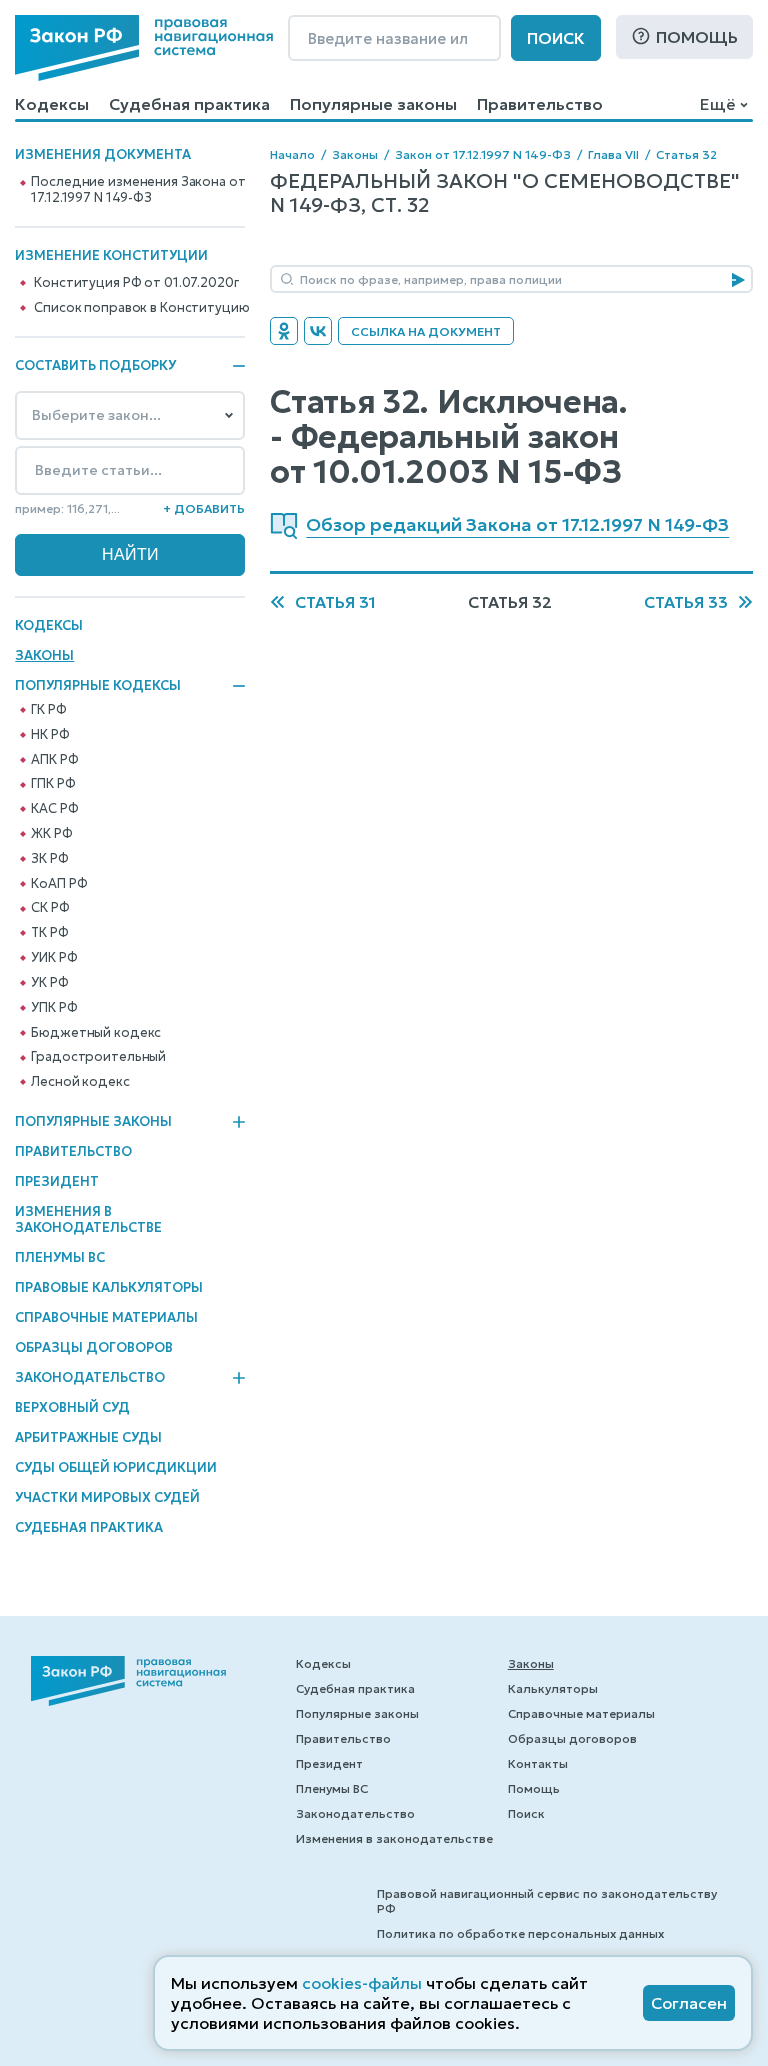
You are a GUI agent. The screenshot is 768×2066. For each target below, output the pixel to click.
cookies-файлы (362, 1983)
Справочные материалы (106, 1317)
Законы (44, 655)
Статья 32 (686, 154)
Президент (57, 1181)
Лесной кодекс (80, 1082)
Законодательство (90, 1378)
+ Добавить (204, 508)
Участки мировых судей (107, 1497)
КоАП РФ (59, 884)
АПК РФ (54, 760)
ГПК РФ (53, 784)
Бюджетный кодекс (96, 1033)
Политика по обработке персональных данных (520, 1933)
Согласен (689, 2003)
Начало (292, 154)
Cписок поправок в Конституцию (141, 308)
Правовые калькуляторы (109, 1287)
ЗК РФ (49, 859)
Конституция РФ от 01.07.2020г (136, 283)
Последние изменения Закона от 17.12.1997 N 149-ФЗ (138, 190)
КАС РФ (54, 809)
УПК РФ (54, 1008)
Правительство (540, 104)
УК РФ (49, 983)
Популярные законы (373, 104)
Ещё (717, 104)
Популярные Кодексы (98, 686)
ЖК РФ (51, 834)
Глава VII (613, 154)
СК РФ (50, 908)
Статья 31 (335, 602)
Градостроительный (98, 1057)
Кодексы (52, 104)
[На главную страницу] (144, 48)
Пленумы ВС (60, 1257)
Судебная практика (189, 104)
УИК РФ (54, 958)
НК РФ (50, 735)
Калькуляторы (553, 1688)
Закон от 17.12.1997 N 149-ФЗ (483, 154)
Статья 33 (686, 602)
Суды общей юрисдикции (116, 1467)
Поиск (556, 38)
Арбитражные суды (88, 1437)
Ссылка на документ (426, 331)
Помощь (697, 37)
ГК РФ (48, 710)
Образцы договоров (94, 1347)
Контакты (538, 1763)
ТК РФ (49, 933)
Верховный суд (72, 1407)
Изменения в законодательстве (88, 1219)
